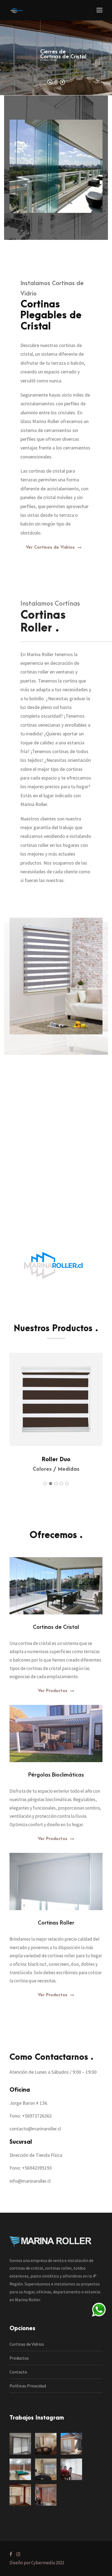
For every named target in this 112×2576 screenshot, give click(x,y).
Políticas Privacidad (28, 2386)
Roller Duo (56, 1459)
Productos (19, 2358)
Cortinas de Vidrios (27, 2344)
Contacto (18, 2372)
